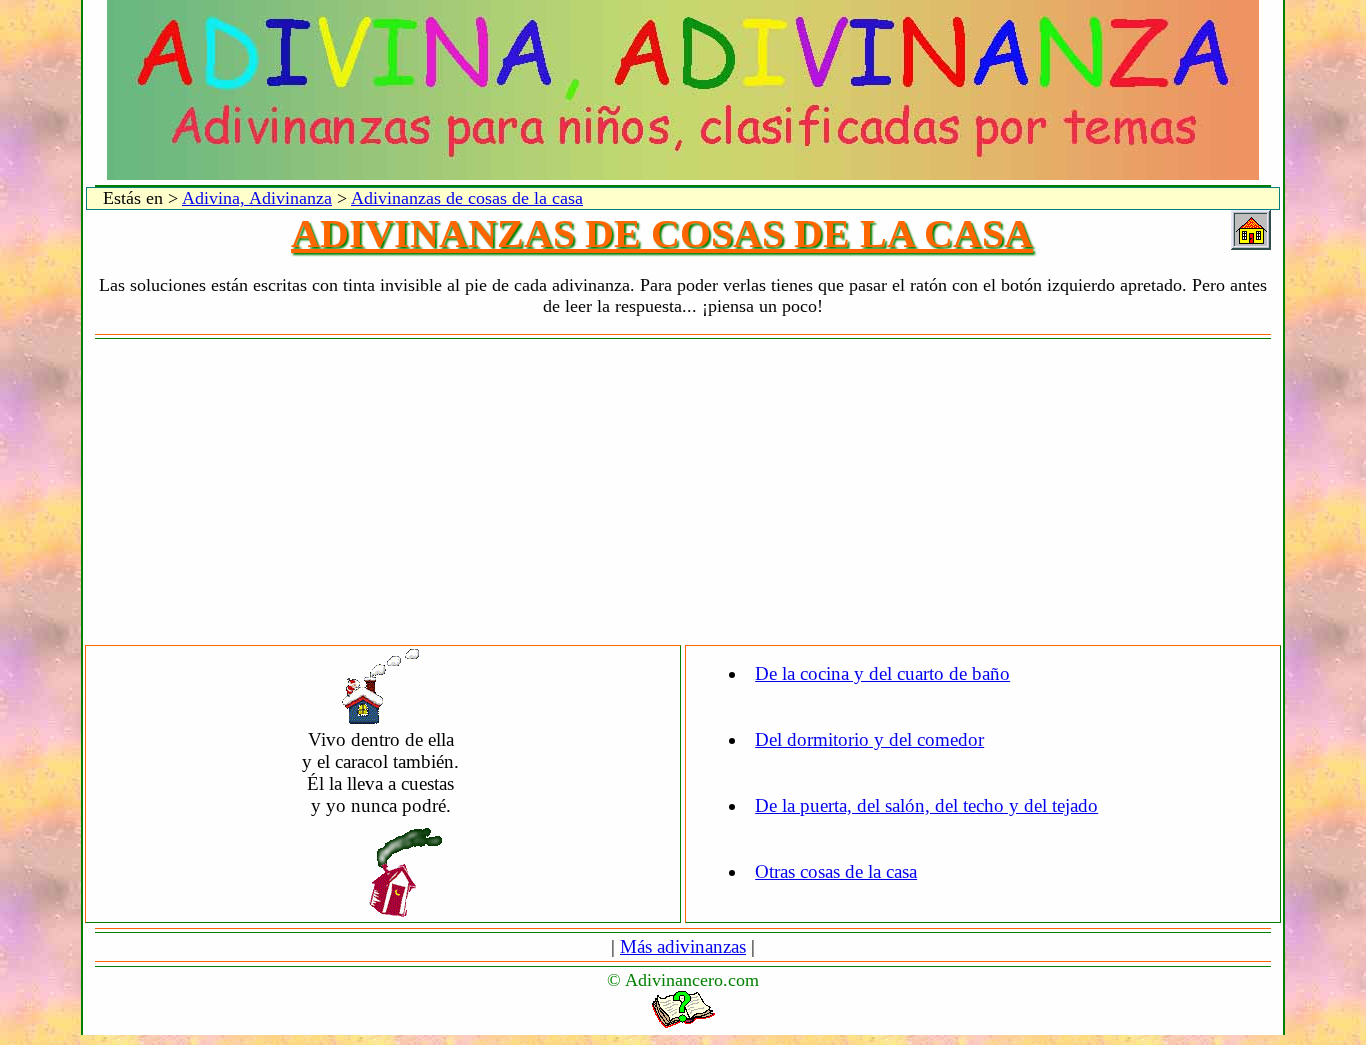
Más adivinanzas (683, 946)
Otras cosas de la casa (836, 871)
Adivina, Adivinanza (257, 198)
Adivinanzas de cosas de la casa (467, 198)
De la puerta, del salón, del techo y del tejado (926, 805)
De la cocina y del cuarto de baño (882, 673)
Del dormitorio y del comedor (869, 739)
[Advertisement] (683, 493)
